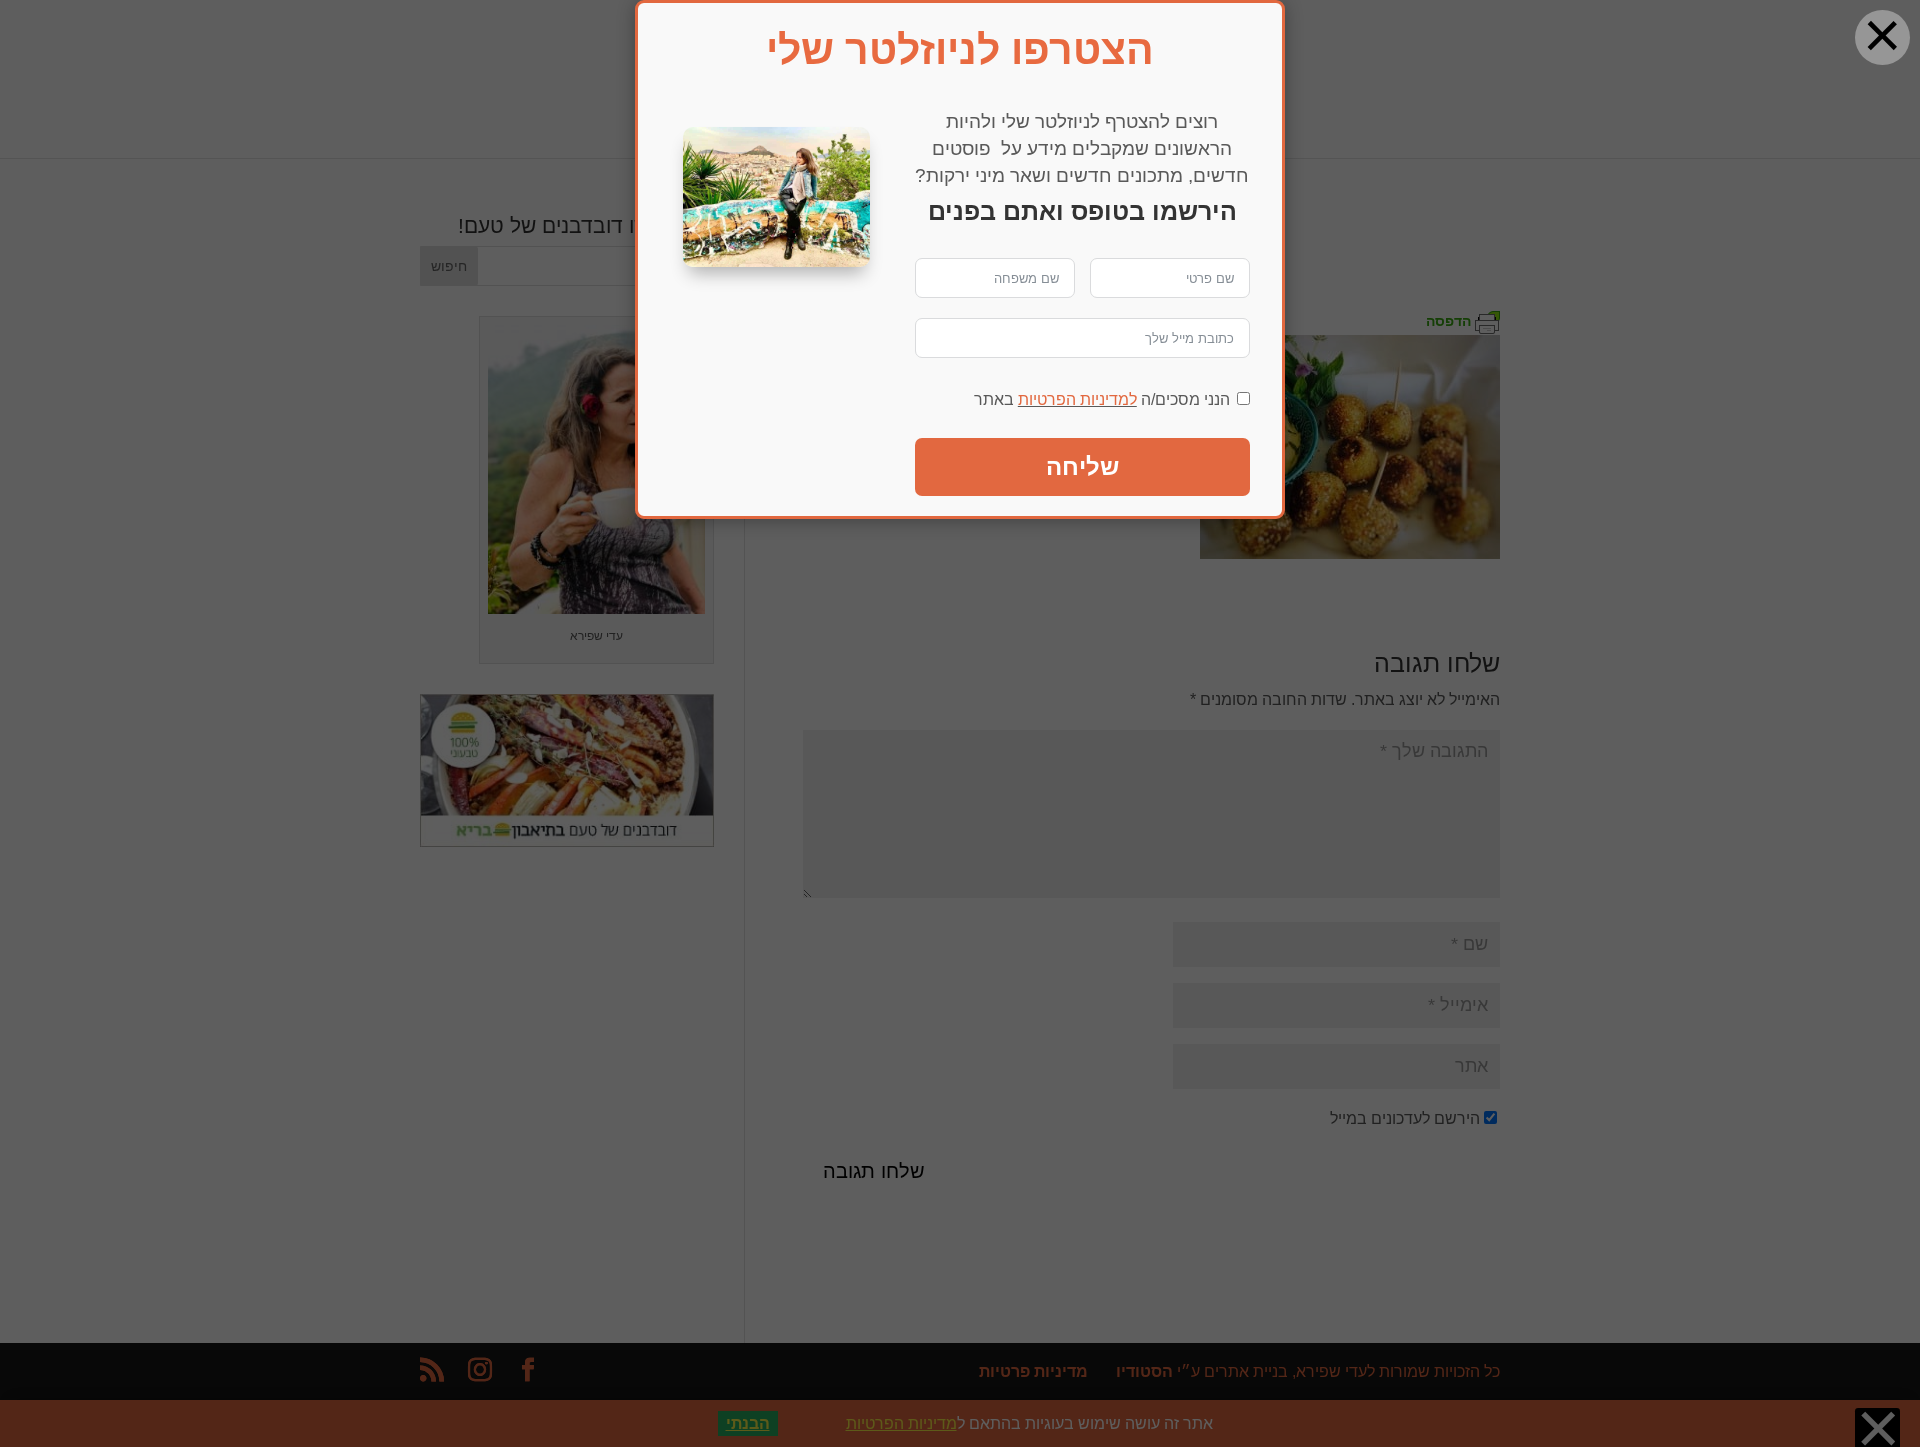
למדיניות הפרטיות (1077, 399)
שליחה (1082, 466)
